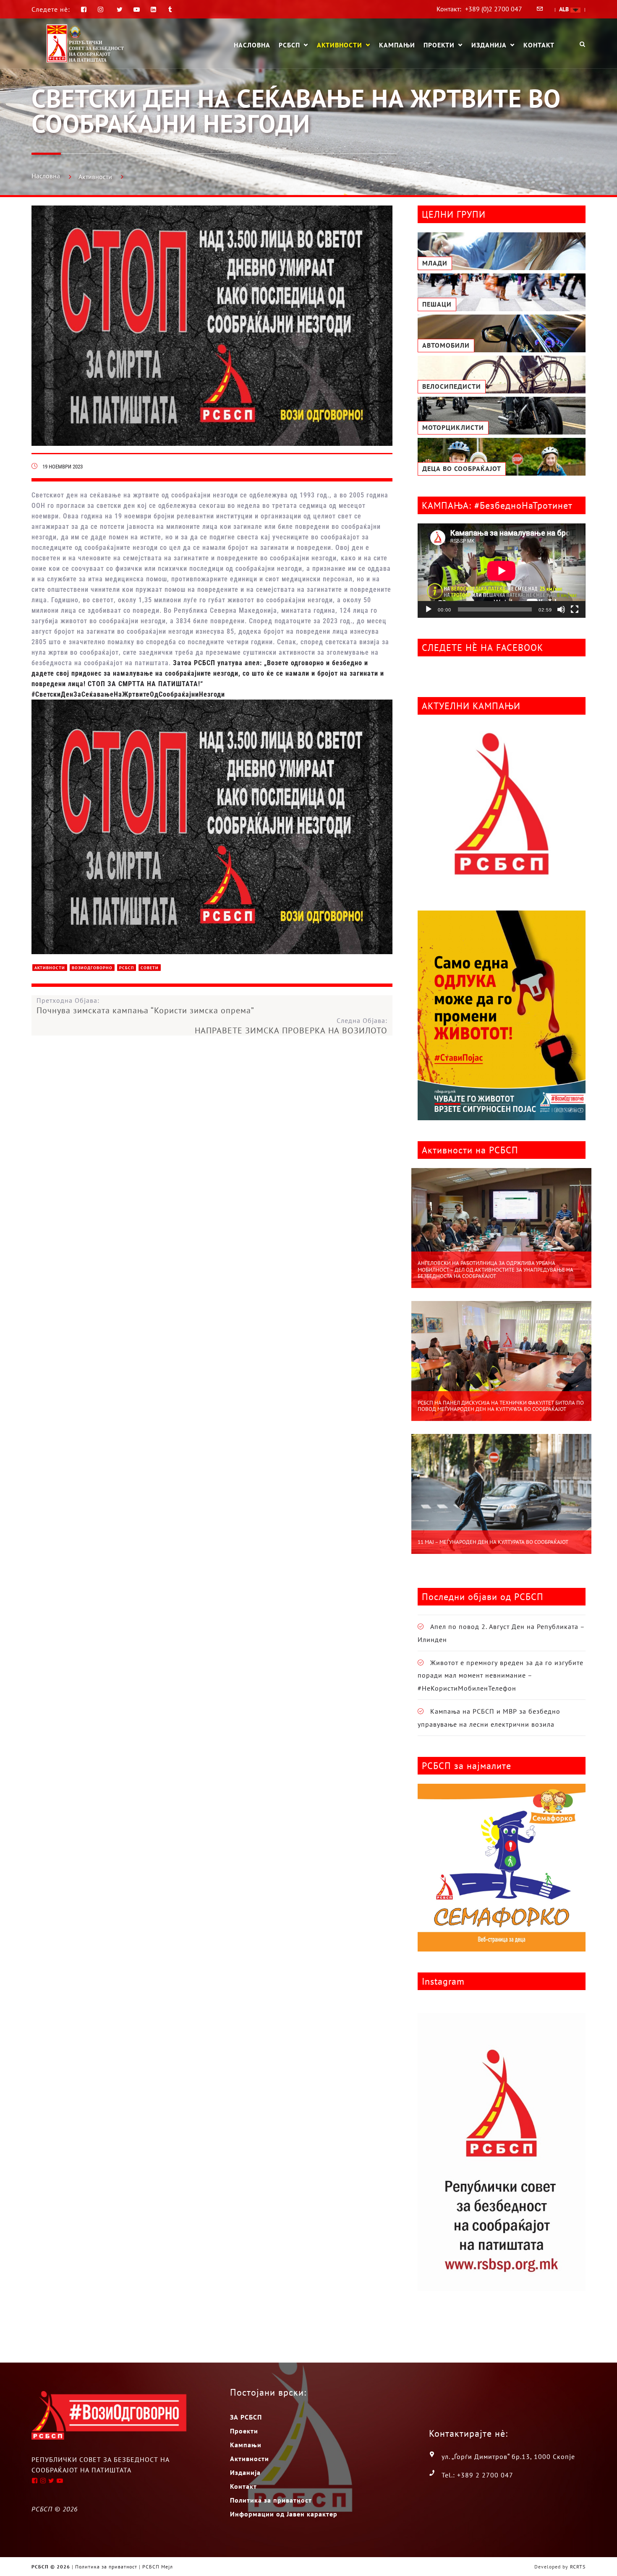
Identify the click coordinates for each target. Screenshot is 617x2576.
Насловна (252, 45)
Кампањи (397, 45)
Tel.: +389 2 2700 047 (477, 2475)
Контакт (539, 45)
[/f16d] (102, 9)
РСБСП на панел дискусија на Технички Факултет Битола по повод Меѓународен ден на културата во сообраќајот (501, 1406)
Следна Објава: (291, 1026)
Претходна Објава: (145, 1006)
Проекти (439, 45)
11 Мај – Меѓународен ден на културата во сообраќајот (493, 1542)
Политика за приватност (271, 2500)
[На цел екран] (575, 609)
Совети (150, 968)
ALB (565, 9)
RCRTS (578, 2567)
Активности (340, 45)
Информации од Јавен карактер (284, 2514)
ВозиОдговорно (92, 968)
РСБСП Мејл (158, 2567)
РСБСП (289, 45)
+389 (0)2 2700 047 (494, 9)
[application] (502, 571)
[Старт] (429, 609)
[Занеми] (561, 609)
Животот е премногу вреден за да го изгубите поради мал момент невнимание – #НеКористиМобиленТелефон (501, 1675)
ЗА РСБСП (246, 2417)
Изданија (489, 45)
